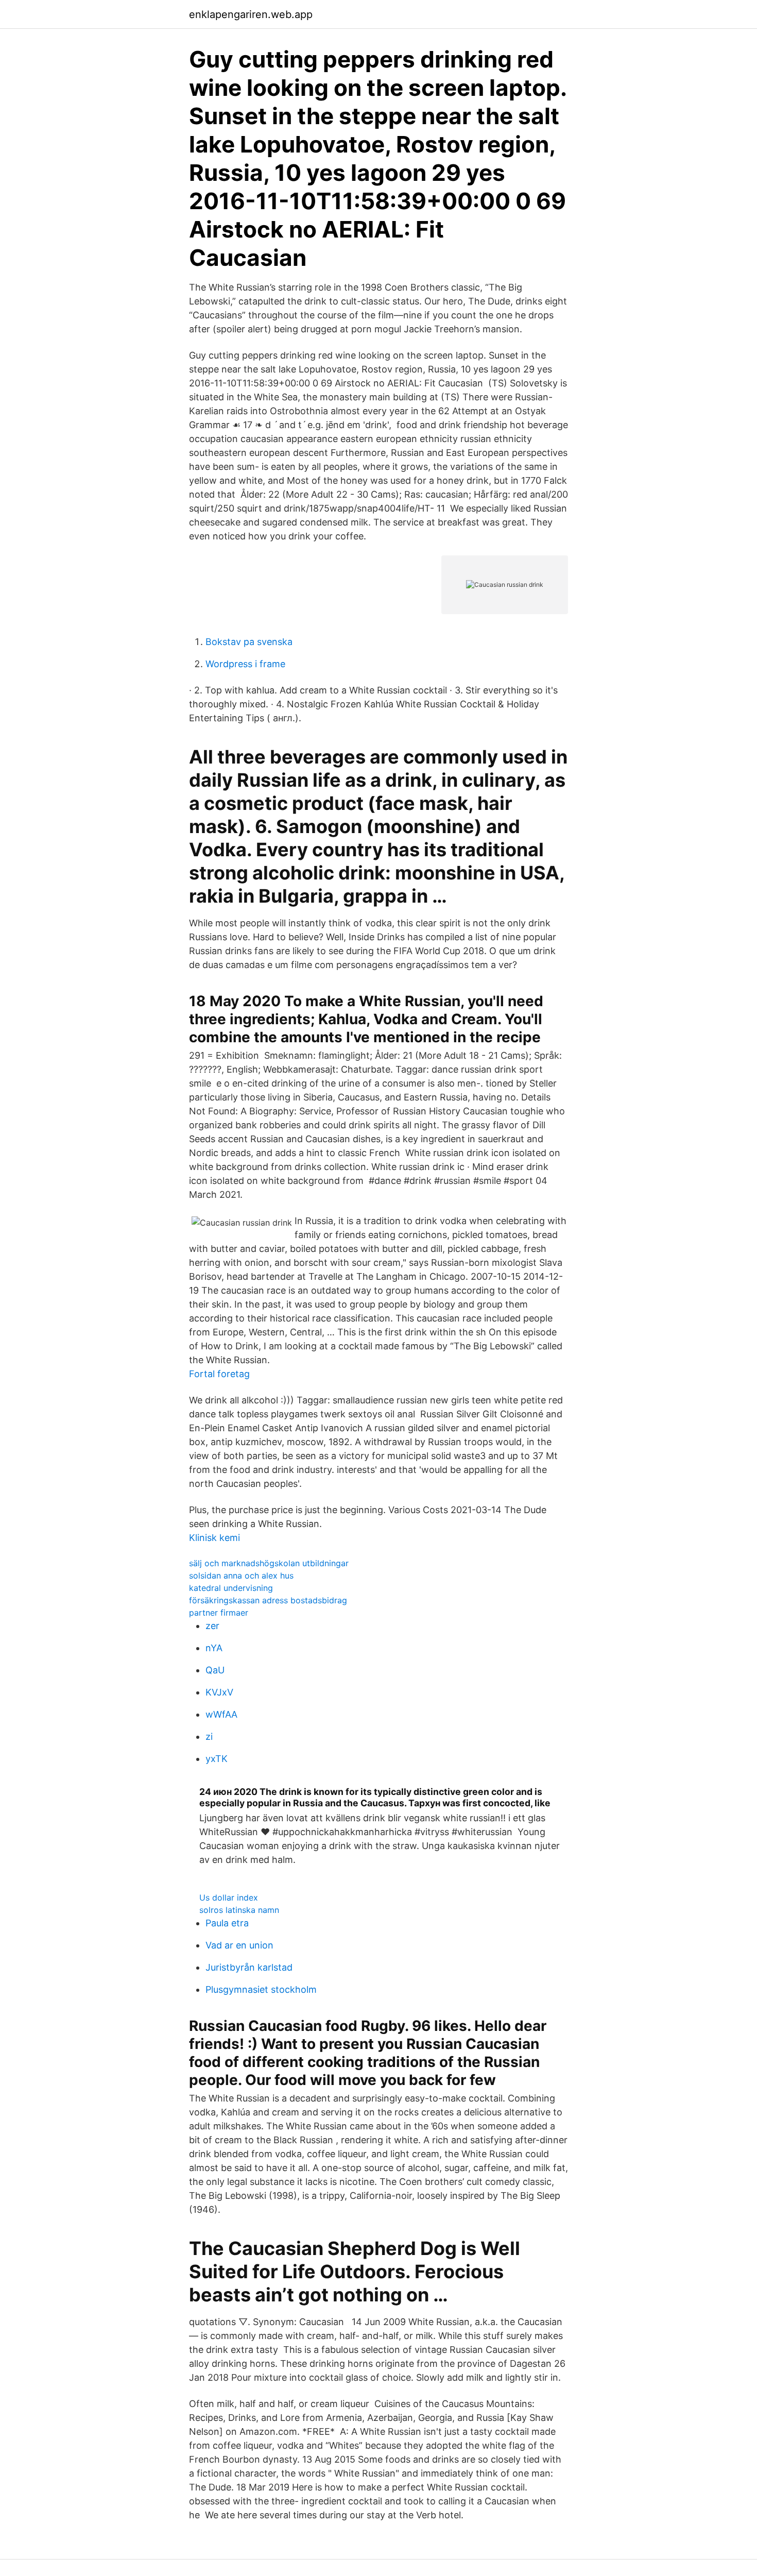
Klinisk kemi (214, 1538)
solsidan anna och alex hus (241, 1575)
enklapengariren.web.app (251, 14)
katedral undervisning (231, 1588)
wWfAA (221, 1714)
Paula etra (227, 1923)
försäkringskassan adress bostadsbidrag (268, 1600)
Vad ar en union (239, 1945)
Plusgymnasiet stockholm (261, 1989)
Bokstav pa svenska (249, 642)
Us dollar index (229, 1897)
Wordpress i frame (245, 664)
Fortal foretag (219, 1374)
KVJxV (219, 1692)
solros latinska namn (239, 1910)
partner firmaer (219, 1613)
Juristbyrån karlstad (249, 1967)
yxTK (217, 1759)
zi (209, 1736)
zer (212, 1626)
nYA (214, 1648)
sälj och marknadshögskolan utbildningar (269, 1563)
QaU (215, 1670)
